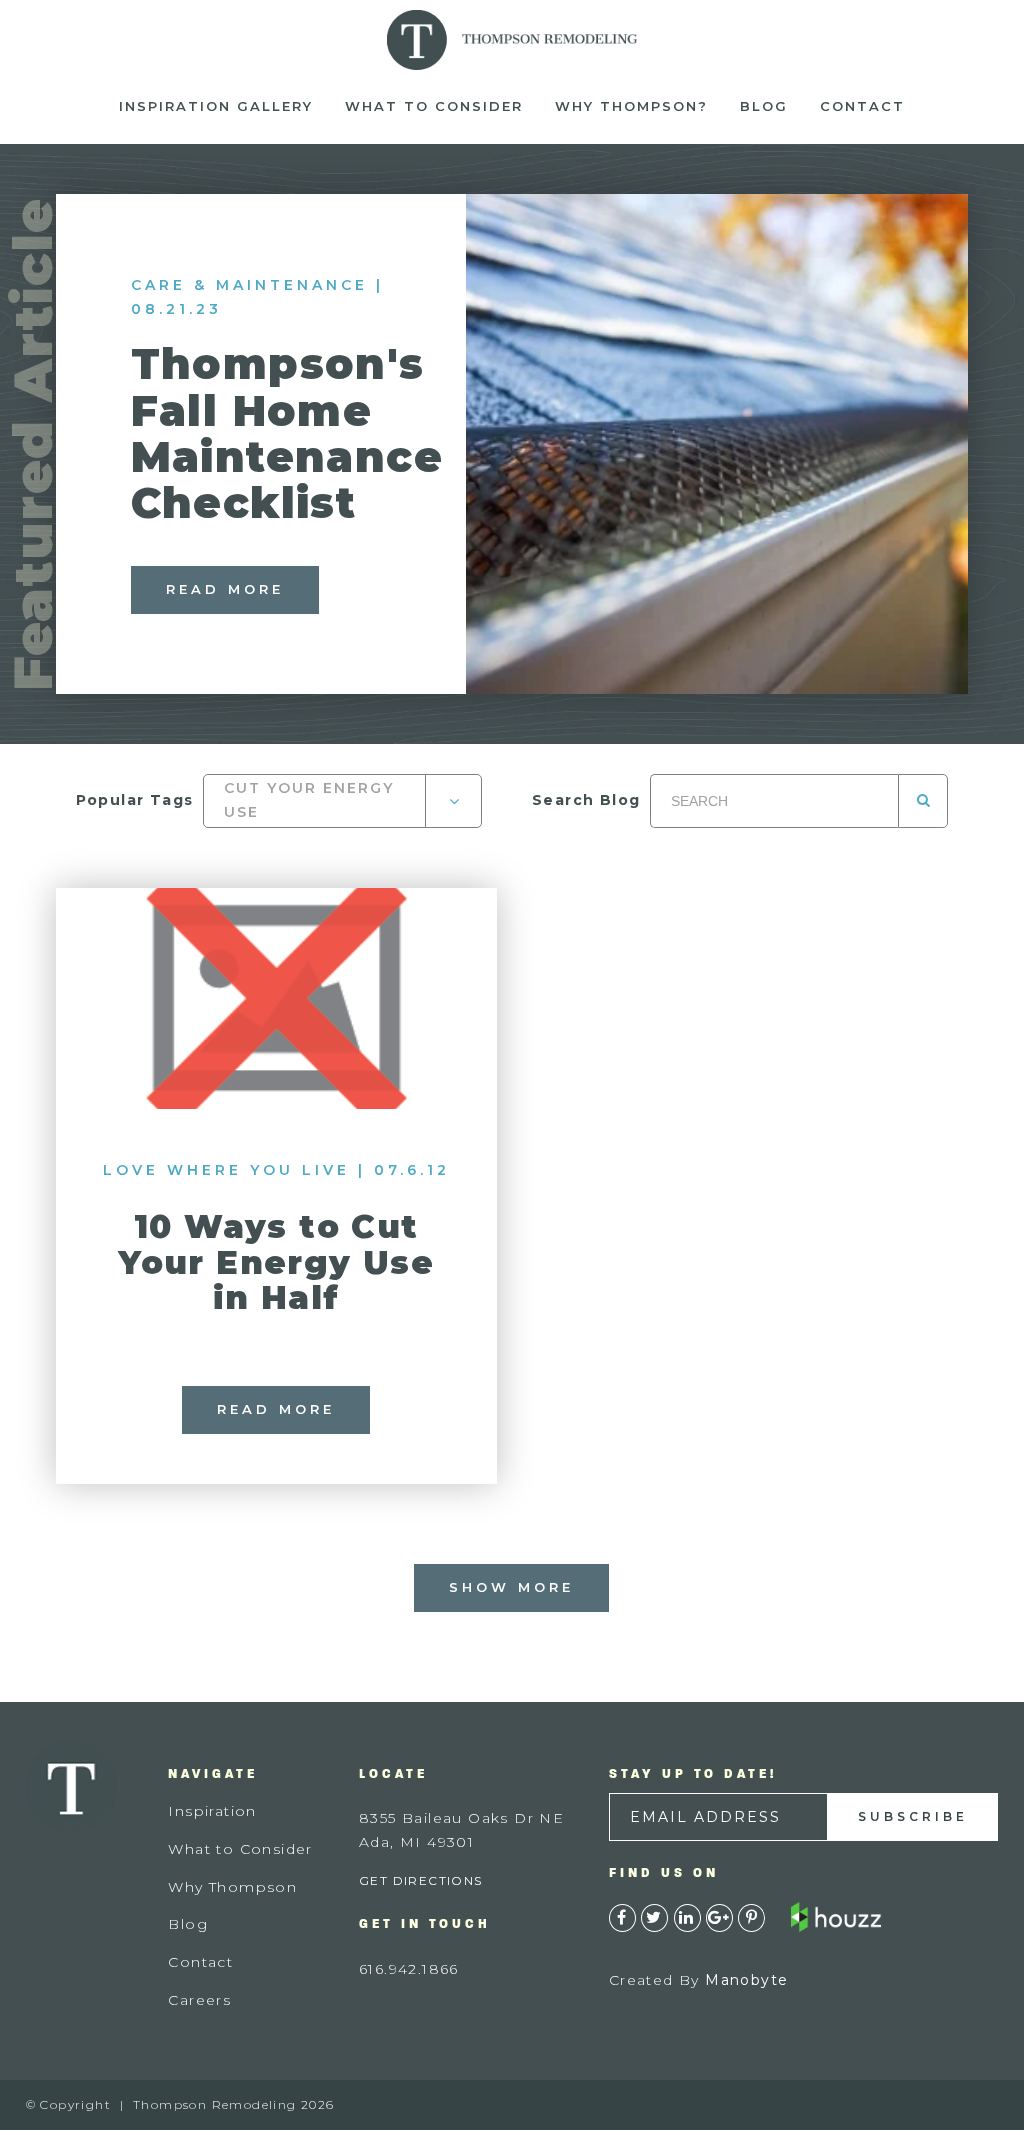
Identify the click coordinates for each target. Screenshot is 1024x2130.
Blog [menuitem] (764, 106)
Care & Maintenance (249, 285)
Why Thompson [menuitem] (232, 1887)
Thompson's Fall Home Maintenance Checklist (287, 433)
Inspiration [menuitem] (212, 1811)
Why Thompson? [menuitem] (631, 106)
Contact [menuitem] (862, 106)
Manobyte (746, 1980)
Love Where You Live (226, 1170)
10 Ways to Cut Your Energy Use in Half (276, 1262)
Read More (225, 589)
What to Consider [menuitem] (434, 106)
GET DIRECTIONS (421, 1880)
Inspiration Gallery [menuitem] (216, 106)
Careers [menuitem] (199, 2000)
